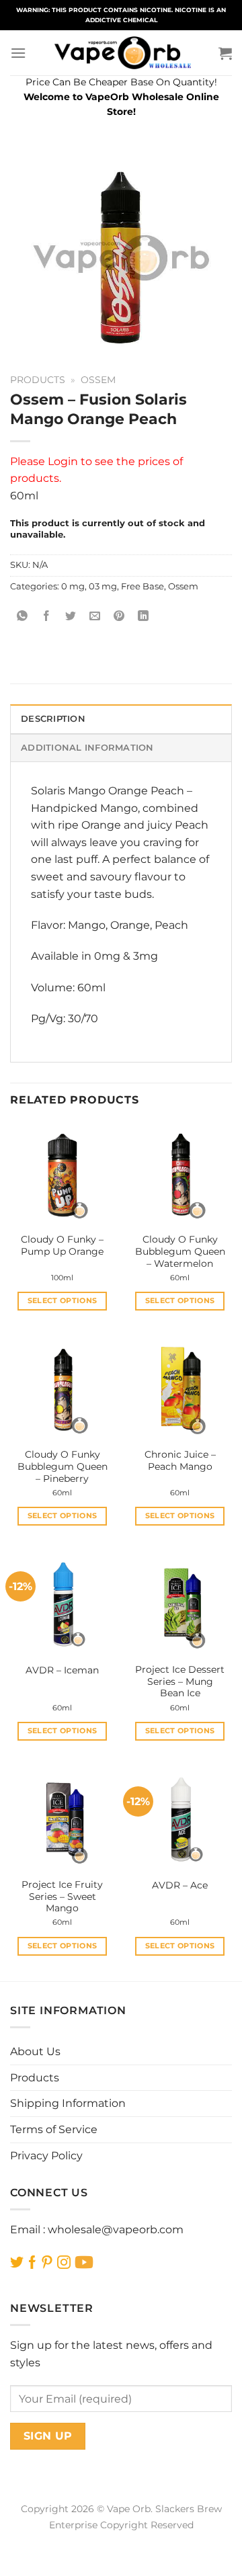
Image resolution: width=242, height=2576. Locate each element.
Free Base (143, 586)
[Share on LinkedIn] (144, 617)
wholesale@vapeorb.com (116, 2230)
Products (38, 380)
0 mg (73, 586)
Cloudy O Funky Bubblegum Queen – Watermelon (180, 1251)
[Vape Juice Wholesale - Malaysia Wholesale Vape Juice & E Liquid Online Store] (122, 53)
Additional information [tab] (87, 748)
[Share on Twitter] (71, 617)
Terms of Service (54, 2129)
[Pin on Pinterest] (119, 617)
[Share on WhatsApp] (23, 617)
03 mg (103, 586)
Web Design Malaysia (121, 2540)
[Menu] (18, 53)
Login (63, 461)
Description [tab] (53, 719)
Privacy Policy (46, 2156)
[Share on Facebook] (47, 617)
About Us (35, 2051)
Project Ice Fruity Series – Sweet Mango (62, 1896)
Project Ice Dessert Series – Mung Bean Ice (180, 1681)
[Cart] (225, 53)
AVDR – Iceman (62, 1670)
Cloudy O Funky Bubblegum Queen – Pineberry (63, 1466)
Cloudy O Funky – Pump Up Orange (62, 1245)
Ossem (98, 380)
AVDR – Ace (180, 1885)
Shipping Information (68, 2103)
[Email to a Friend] (95, 617)
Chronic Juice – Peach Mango (180, 1460)
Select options (63, 1300)
